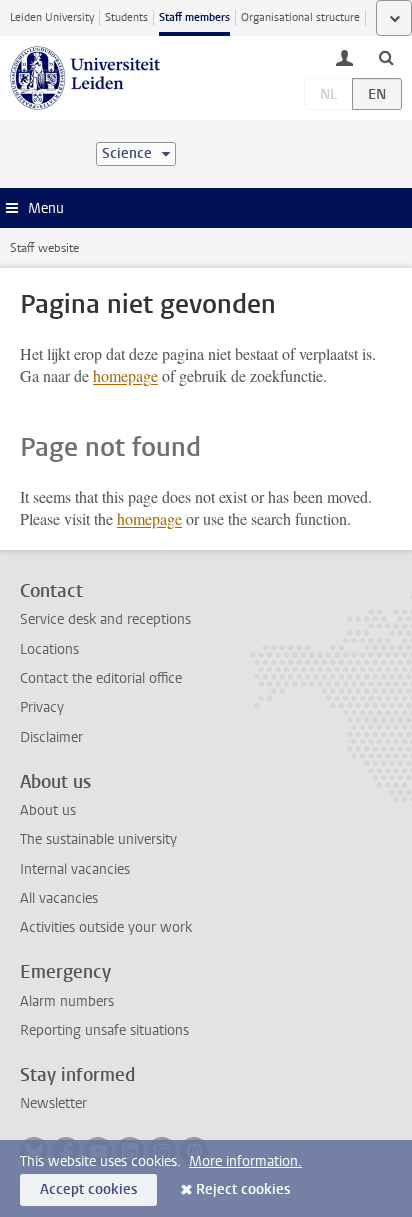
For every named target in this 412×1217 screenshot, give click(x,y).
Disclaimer (51, 737)
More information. (245, 1161)
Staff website (44, 248)
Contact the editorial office (101, 678)
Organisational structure (300, 17)
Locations (49, 649)
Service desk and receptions (105, 619)
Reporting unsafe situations (104, 1030)
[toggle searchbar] (386, 57)
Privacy (42, 707)
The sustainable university (98, 839)
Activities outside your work (106, 927)
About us (48, 810)
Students (126, 17)
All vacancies (59, 898)
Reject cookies (243, 1189)
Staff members (194, 17)
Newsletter (53, 1103)
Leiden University (52, 17)
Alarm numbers (67, 1001)
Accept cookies (88, 1189)
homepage (125, 375)
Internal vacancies (75, 869)
